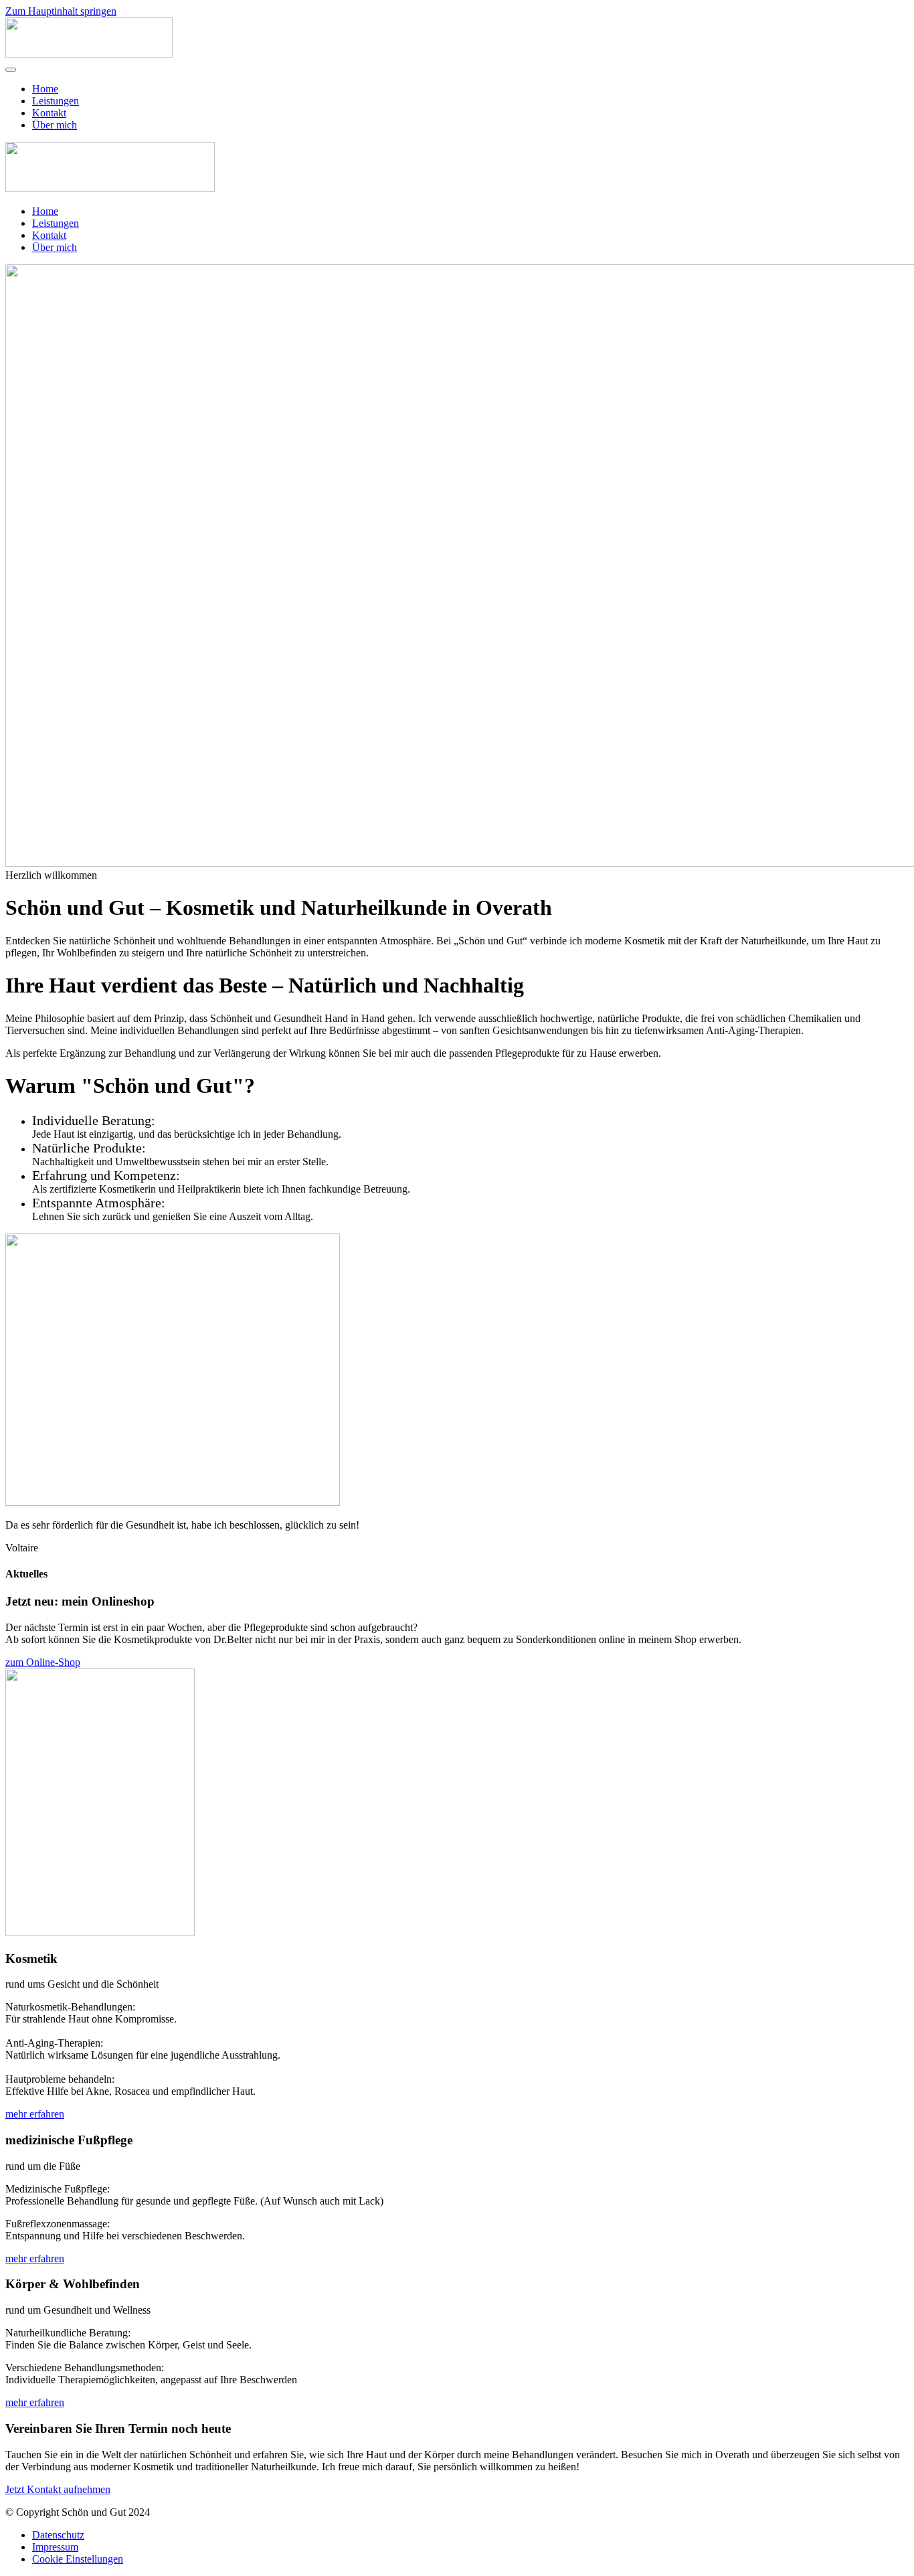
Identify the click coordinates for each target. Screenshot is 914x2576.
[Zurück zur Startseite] (89, 54)
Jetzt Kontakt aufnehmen (58, 2489)
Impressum (55, 2547)
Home (45, 89)
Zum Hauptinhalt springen (61, 11)
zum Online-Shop (43, 1662)
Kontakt (49, 113)
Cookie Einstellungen (78, 2559)
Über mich (55, 125)
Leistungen (56, 101)
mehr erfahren (35, 2114)
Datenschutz (58, 2535)
